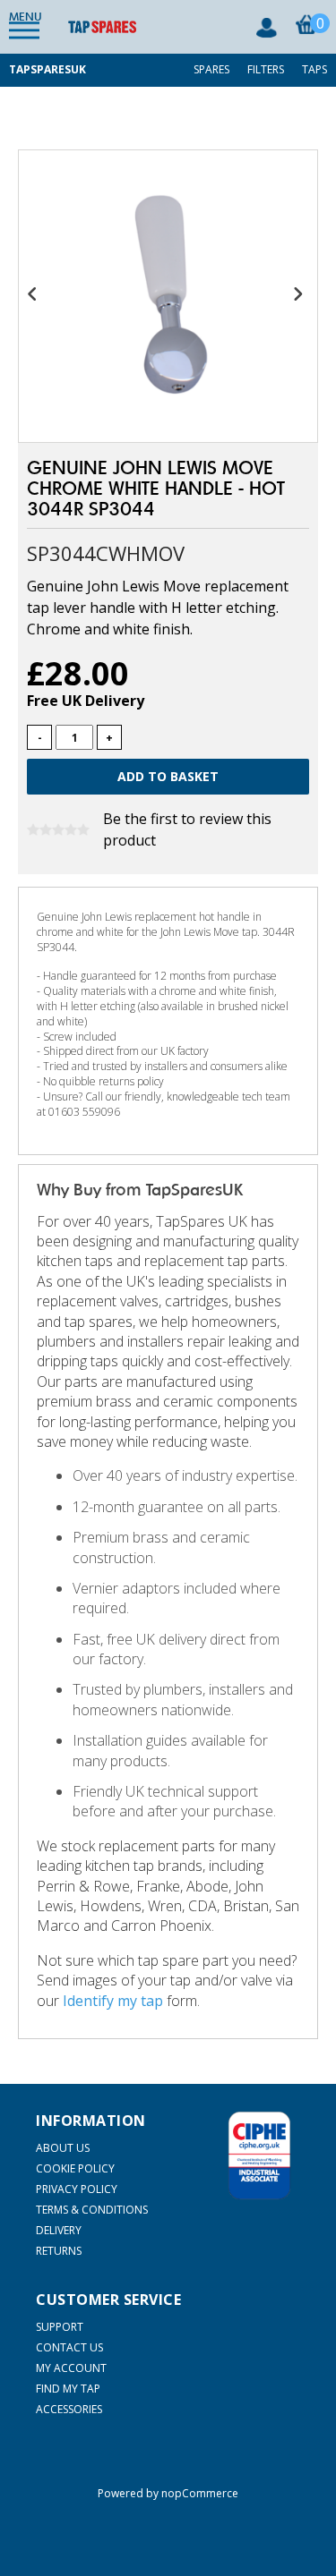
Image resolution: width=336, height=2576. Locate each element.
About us (63, 2148)
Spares (211, 69)
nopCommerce (200, 2493)
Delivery (59, 2230)
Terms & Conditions (92, 2210)
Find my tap (68, 2389)
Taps (314, 69)
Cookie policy (75, 2168)
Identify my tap (113, 2001)
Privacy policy (77, 2189)
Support (60, 2327)
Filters (266, 69)
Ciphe (259, 2155)
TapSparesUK (47, 69)
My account (71, 2368)
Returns (59, 2251)
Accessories (69, 2409)
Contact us (69, 2347)
